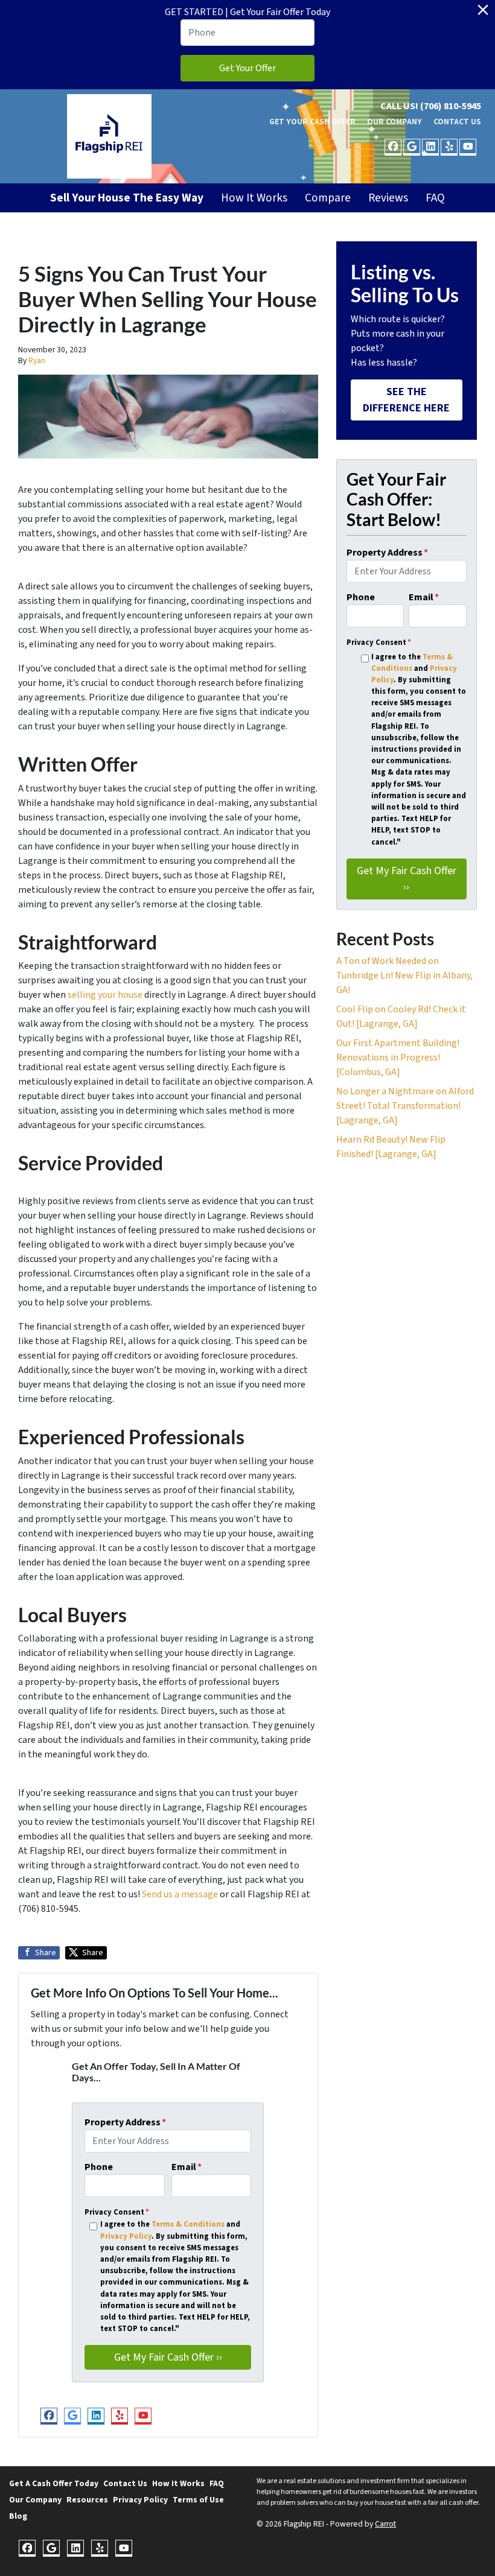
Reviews (388, 198)
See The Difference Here (406, 400)
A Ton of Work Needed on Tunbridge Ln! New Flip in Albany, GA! (404, 976)
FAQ (435, 198)
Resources (87, 2500)
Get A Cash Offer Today (54, 2483)
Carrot (385, 2524)
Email (187, 2167)
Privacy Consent (117, 2212)
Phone (99, 2167)
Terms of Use (198, 2500)
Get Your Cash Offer (312, 122)
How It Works (254, 198)
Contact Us (457, 122)
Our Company (394, 122)
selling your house (105, 995)
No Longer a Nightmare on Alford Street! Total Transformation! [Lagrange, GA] (405, 1106)
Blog (18, 2516)
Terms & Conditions (188, 2224)
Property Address (125, 2122)
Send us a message (180, 1894)
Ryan (37, 360)
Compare (328, 198)
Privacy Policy (126, 2236)
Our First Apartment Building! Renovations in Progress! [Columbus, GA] (398, 1058)
